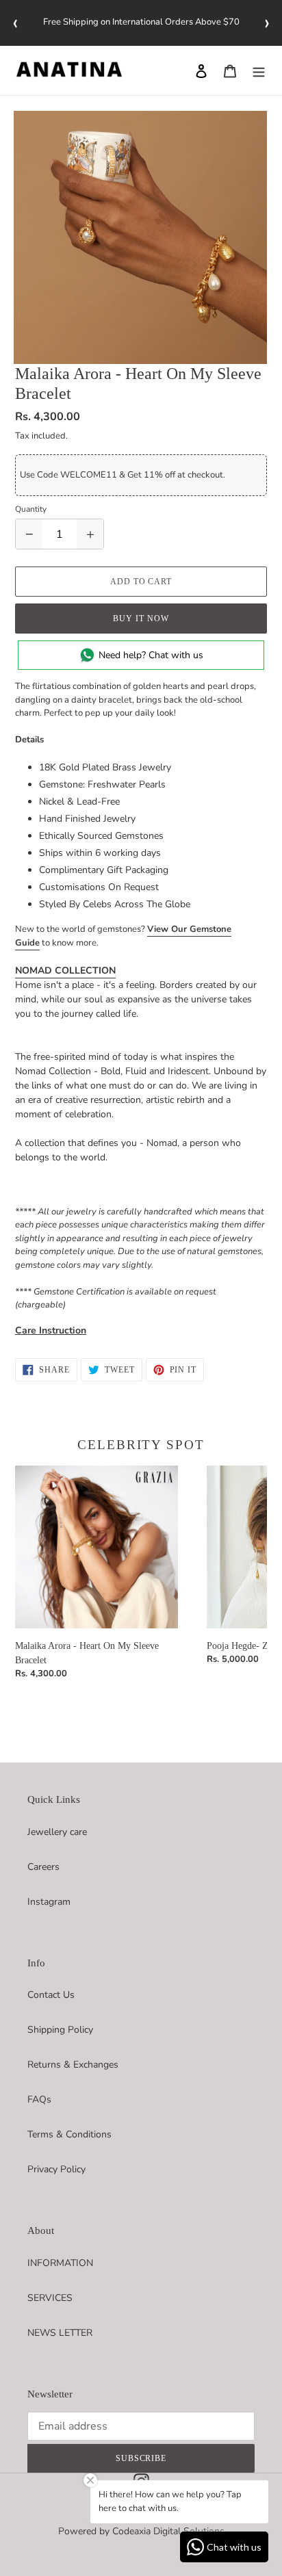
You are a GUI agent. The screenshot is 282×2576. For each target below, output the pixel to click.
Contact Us (51, 1995)
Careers (43, 1867)
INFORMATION (60, 2263)
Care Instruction (51, 1330)
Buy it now (141, 619)
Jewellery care (57, 1832)
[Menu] (259, 70)
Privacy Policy (56, 2169)
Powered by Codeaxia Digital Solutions (141, 2531)
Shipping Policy (60, 2030)
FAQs (39, 2099)
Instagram (49, 1902)
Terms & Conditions (69, 2134)
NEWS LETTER (60, 2333)
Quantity (31, 509)
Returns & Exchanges (73, 2065)
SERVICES (50, 2298)
